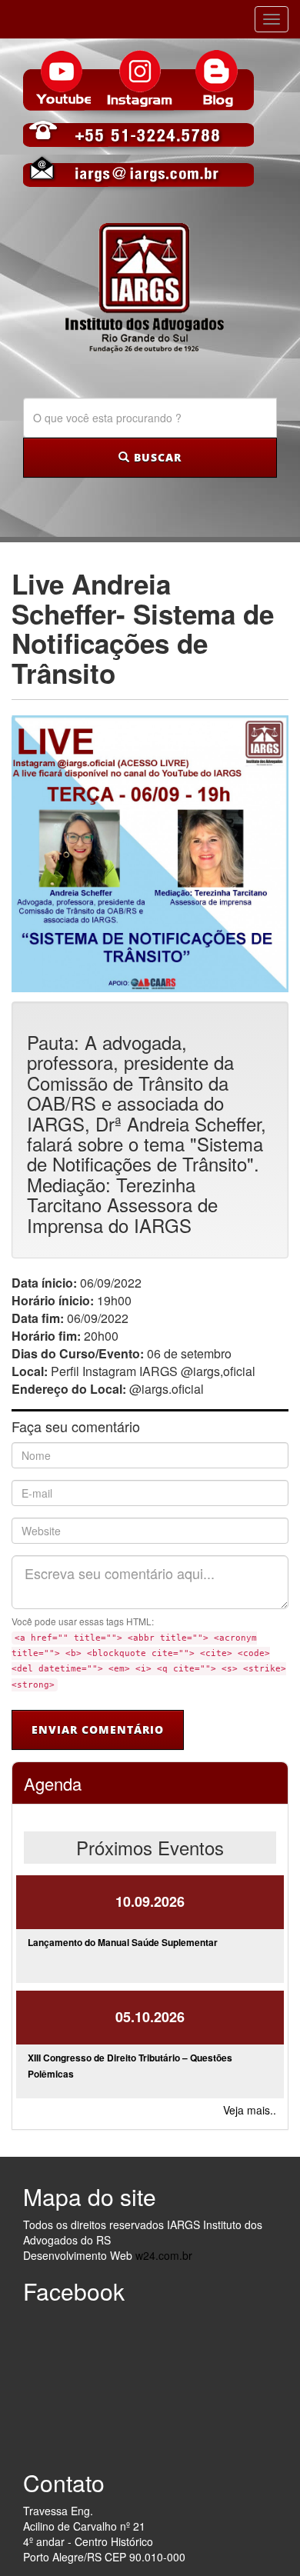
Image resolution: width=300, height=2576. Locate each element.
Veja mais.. (250, 2110)
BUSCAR (156, 457)
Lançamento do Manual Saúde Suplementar (123, 1942)
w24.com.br (164, 2255)
